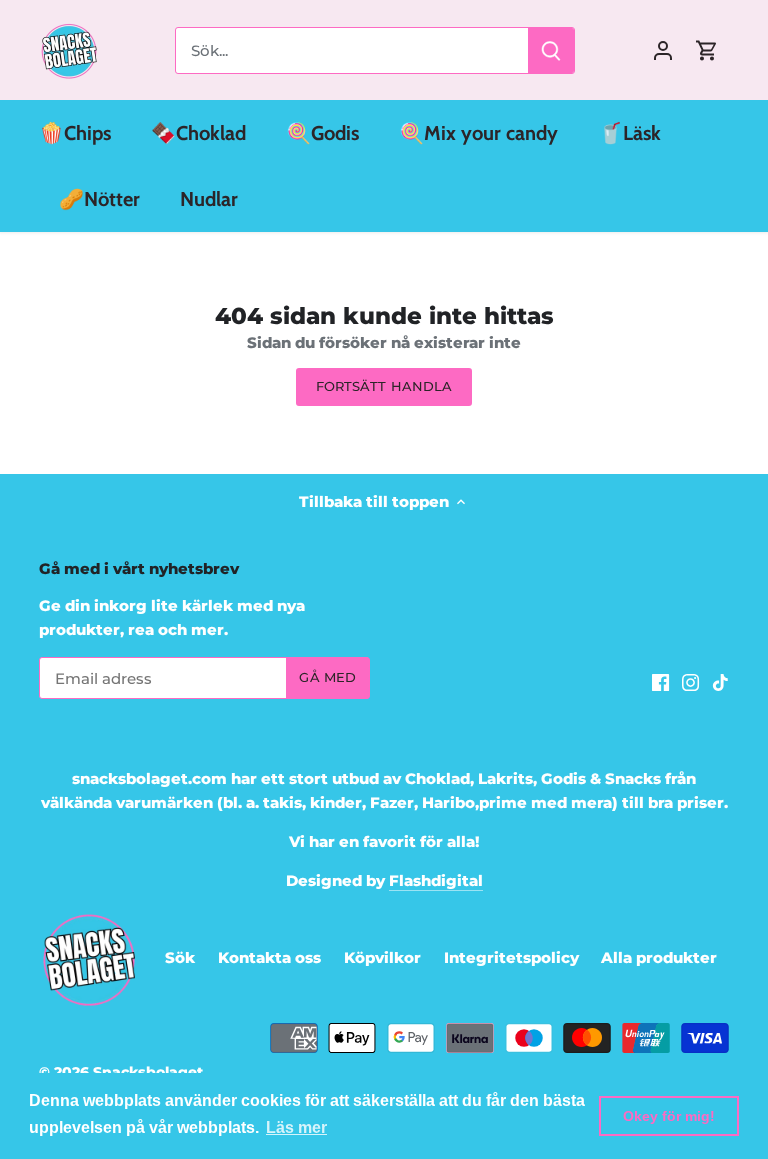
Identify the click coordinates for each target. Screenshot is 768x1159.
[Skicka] (551, 50)
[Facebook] (660, 681)
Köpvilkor (382, 957)
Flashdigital (436, 880)
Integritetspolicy (511, 957)
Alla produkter (659, 957)
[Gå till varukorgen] (707, 50)
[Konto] (663, 50)
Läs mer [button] (296, 1127)
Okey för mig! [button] (669, 1116)
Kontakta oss (269, 957)
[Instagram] (690, 681)
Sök (180, 957)
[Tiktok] (720, 681)
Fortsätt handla (384, 386)
